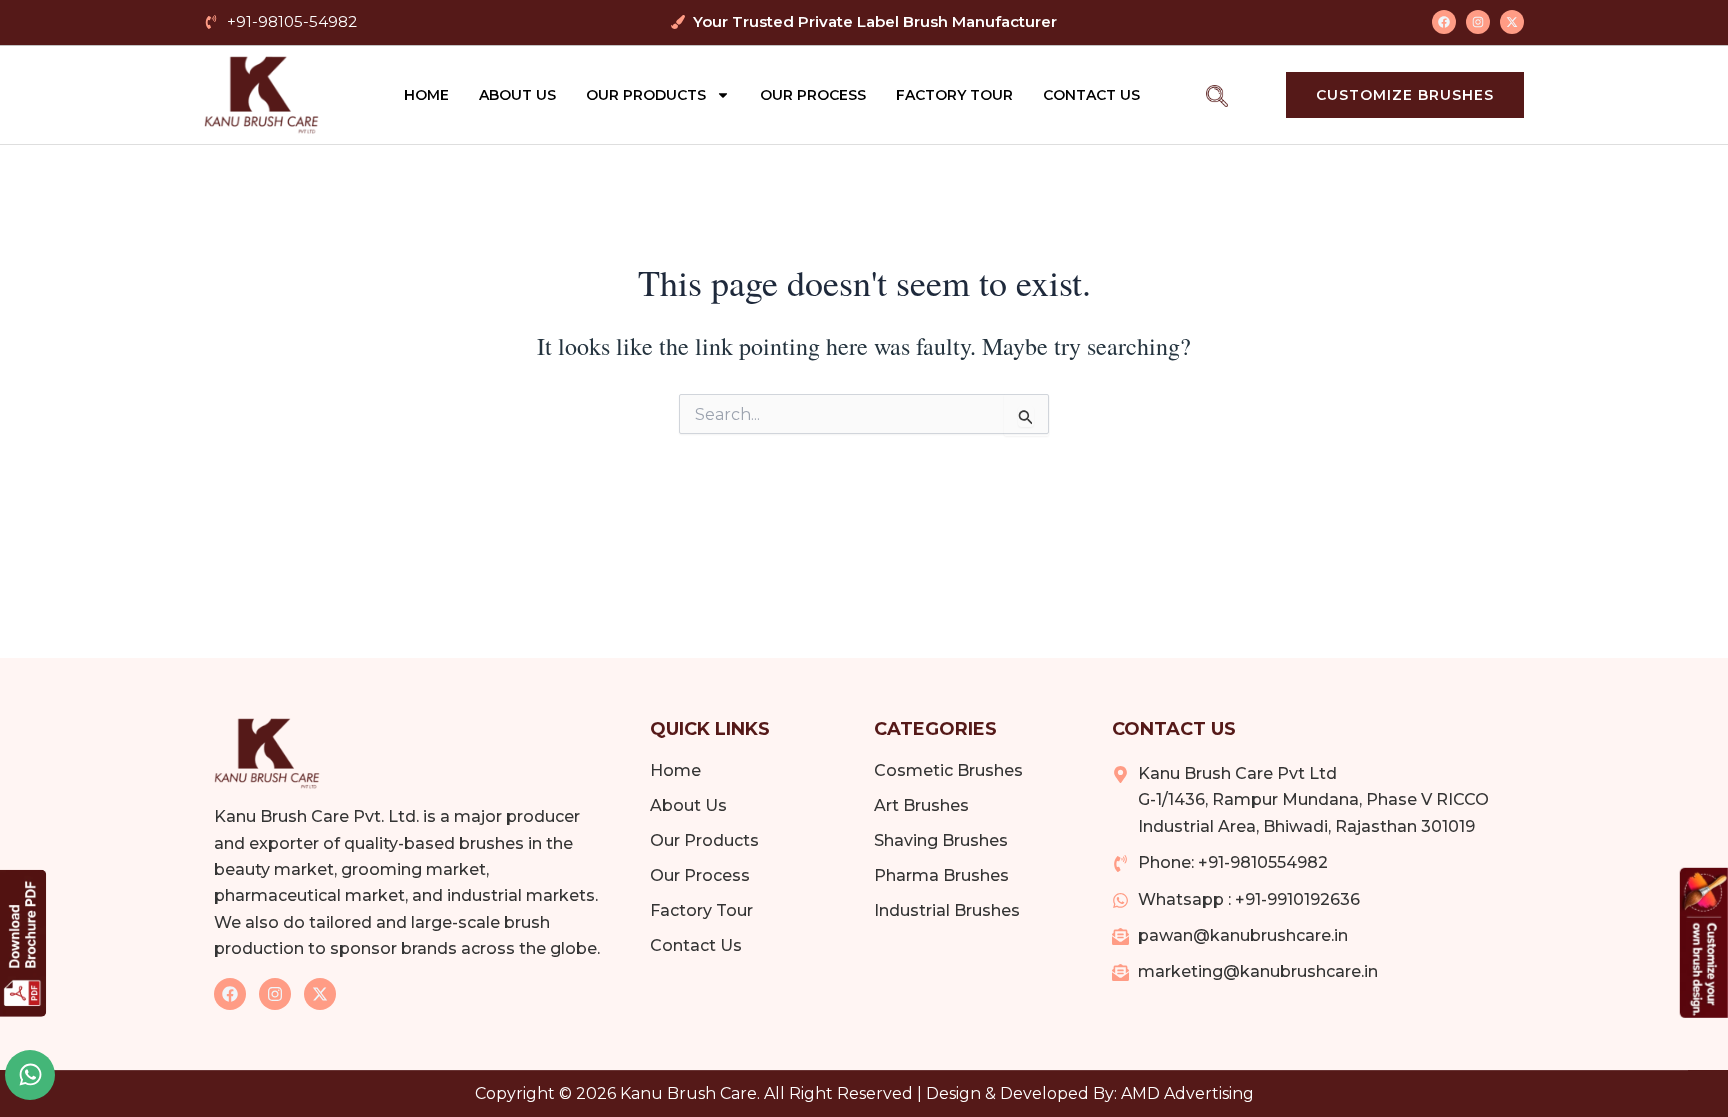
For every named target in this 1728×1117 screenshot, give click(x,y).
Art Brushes (921, 805)
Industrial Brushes (947, 910)
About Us (517, 95)
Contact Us (1091, 95)
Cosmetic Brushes (948, 770)
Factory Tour (954, 95)
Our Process (813, 95)
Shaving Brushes (941, 840)
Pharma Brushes (941, 875)
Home (426, 95)
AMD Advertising (1187, 1093)
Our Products (646, 95)
